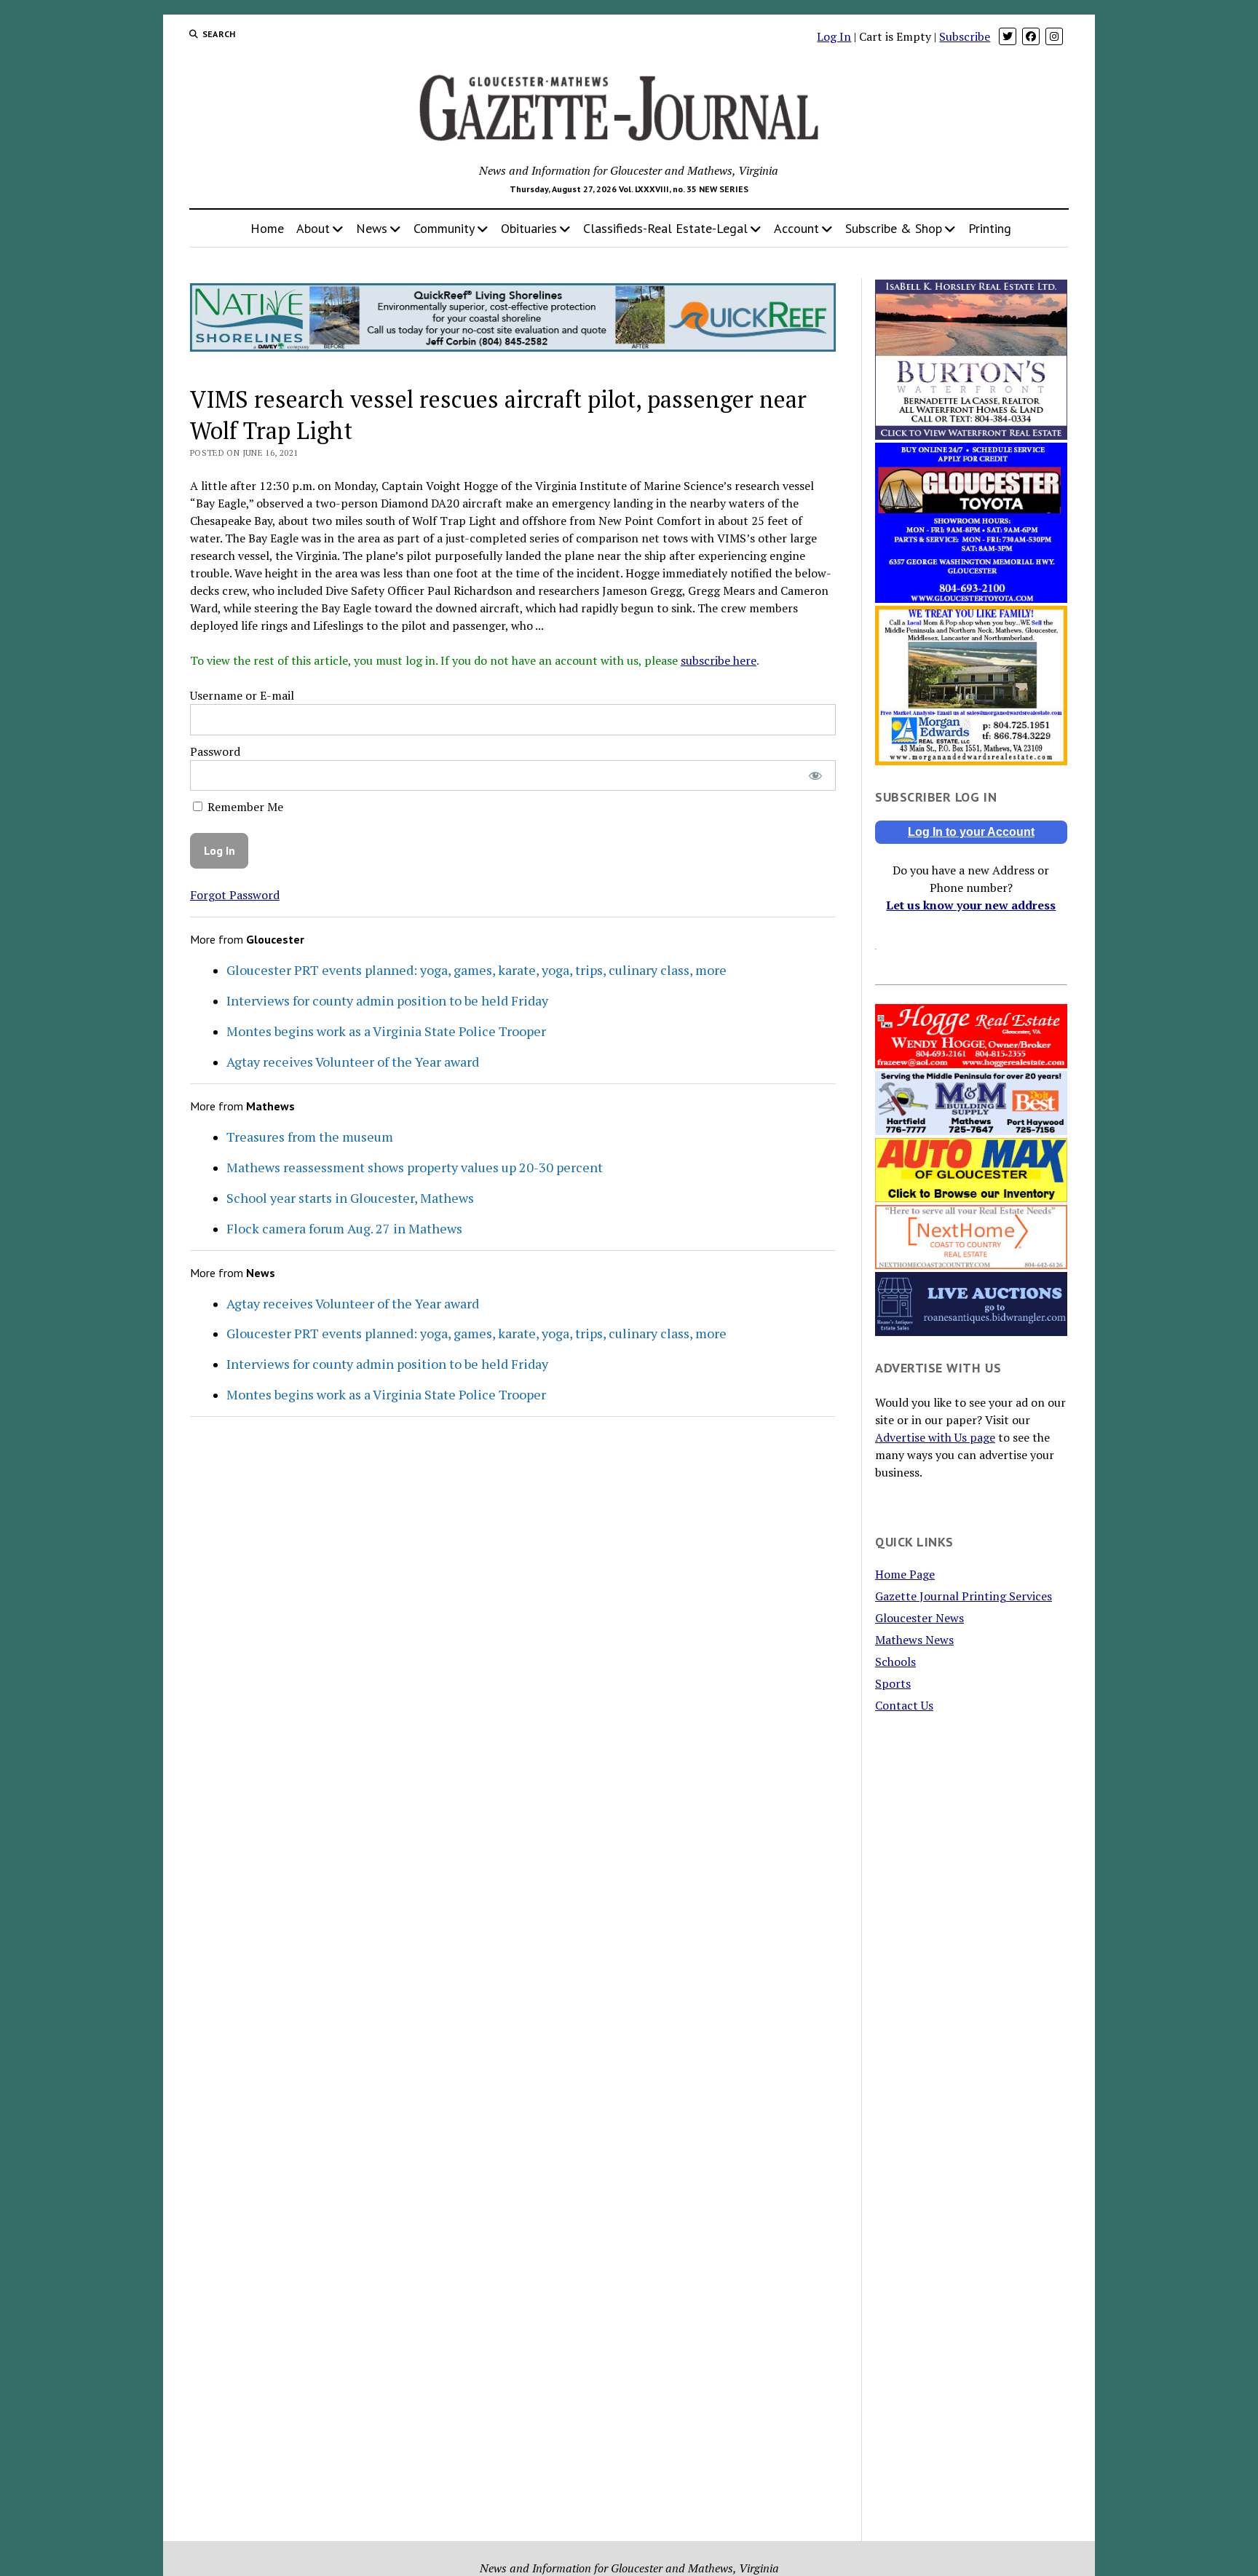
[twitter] (1008, 36)
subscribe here (719, 660)
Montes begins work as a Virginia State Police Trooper (386, 1031)
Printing (990, 228)
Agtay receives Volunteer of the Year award (353, 1062)
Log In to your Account (971, 832)
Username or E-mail (242, 695)
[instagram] (1054, 36)
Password (215, 751)
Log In (834, 36)
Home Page (905, 1574)
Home (267, 228)
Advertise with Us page (935, 1437)
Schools (895, 1662)
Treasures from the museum (310, 1137)
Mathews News (914, 1640)
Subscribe (965, 36)
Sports (893, 1683)
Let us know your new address (971, 905)
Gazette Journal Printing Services (964, 1596)
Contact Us (904, 1705)
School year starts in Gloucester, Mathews (350, 1198)
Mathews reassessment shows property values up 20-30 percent (415, 1167)
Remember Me (244, 807)
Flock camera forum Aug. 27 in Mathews (344, 1228)
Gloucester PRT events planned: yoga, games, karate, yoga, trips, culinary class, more (476, 970)
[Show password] (815, 776)
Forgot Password (235, 895)
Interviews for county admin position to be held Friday (387, 1000)
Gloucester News (919, 1618)
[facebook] (1031, 36)
